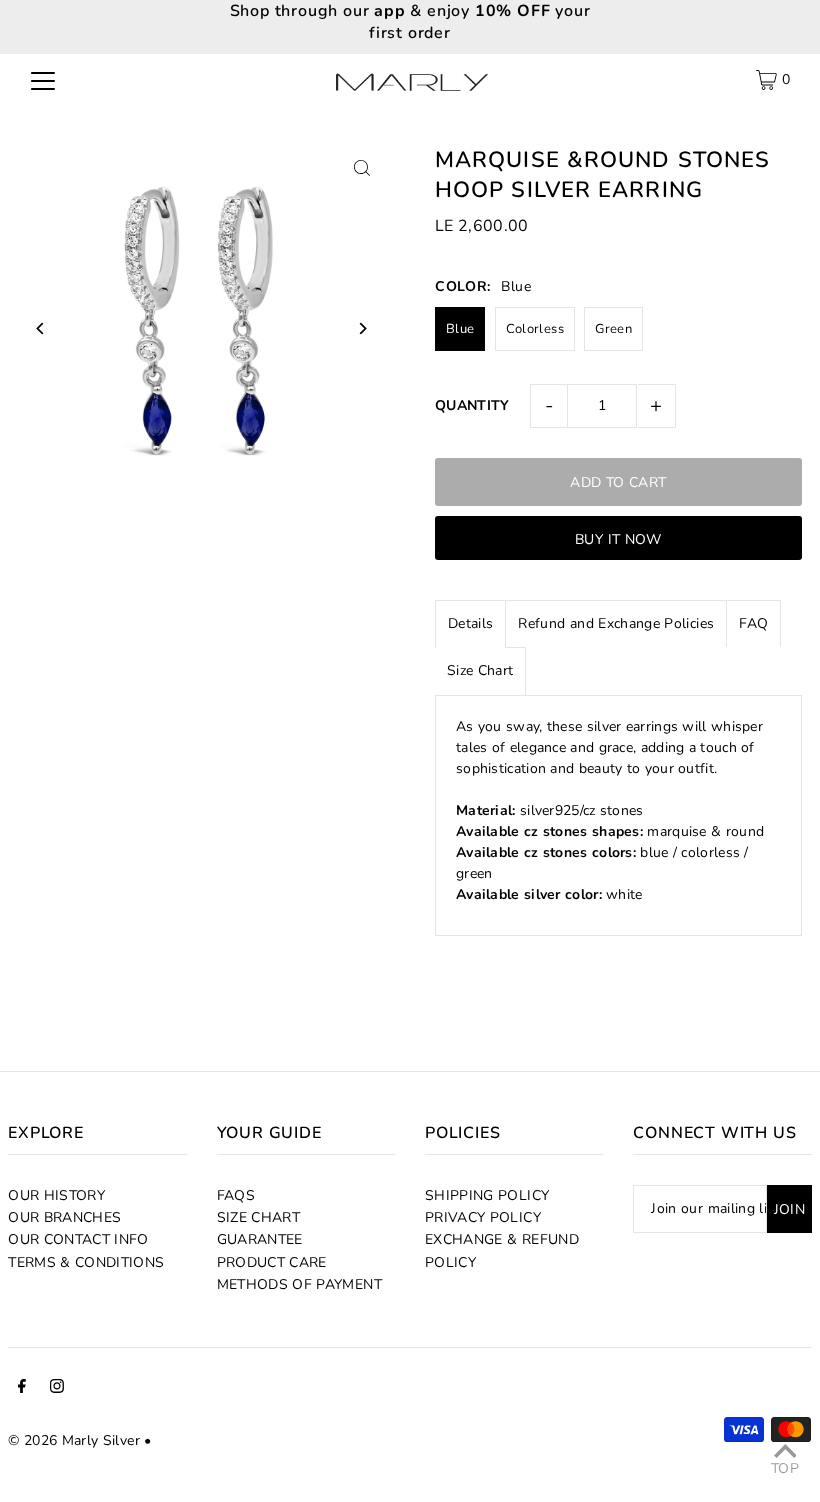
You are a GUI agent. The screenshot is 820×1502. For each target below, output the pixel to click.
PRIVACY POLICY (483, 1217)
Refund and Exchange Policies (616, 623)
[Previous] (40, 328)
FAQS (236, 1195)
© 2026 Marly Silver (74, 1440)
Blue (460, 329)
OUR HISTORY (56, 1195)
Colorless (535, 329)
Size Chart (480, 670)
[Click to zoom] (362, 167)
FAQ (753, 623)
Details (470, 623)
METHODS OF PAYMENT (299, 1284)
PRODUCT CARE (272, 1262)
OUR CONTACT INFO (78, 1239)
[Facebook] (22, 1389)
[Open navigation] (43, 80)
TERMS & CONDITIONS (86, 1262)
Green (613, 329)
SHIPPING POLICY (487, 1195)
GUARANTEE (260, 1239)
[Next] (362, 328)
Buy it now (618, 539)
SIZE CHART (259, 1217)
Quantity (472, 405)
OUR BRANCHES (64, 1217)
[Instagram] (57, 1389)
